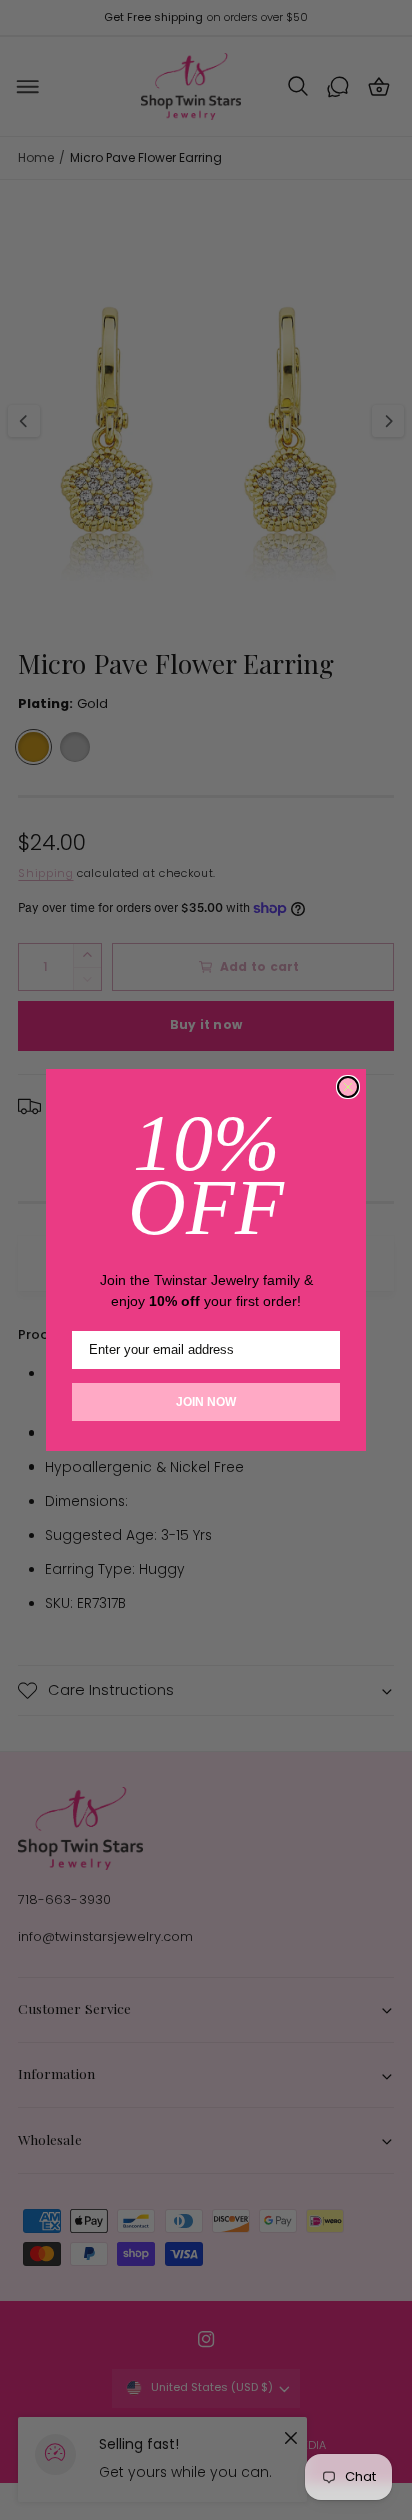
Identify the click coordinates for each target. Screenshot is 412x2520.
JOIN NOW (206, 1402)
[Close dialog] (348, 1087)
